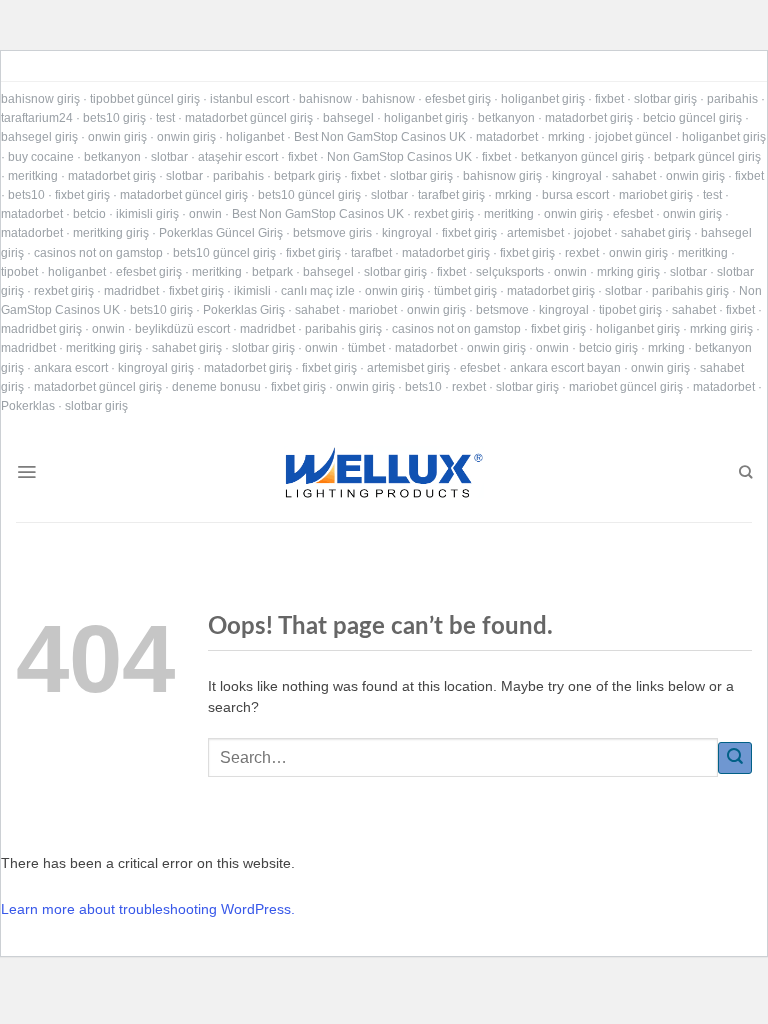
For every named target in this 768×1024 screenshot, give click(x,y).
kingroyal (577, 176)
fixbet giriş (82, 195)
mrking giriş (628, 272)
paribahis (732, 99)
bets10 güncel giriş (309, 195)
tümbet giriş (465, 291)
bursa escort (575, 195)
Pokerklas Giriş (244, 310)
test (165, 118)
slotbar (169, 157)
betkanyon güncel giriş (582, 157)
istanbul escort (249, 99)
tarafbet (371, 253)
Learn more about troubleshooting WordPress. (148, 909)
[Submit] (735, 758)
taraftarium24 (37, 118)
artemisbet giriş (408, 368)
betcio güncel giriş (692, 118)
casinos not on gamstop (98, 253)
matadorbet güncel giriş (249, 118)
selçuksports (510, 272)
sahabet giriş (656, 233)
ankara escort (71, 368)
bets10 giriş (114, 118)
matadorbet (507, 137)
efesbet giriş (458, 99)
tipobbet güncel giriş (145, 99)
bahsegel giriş (39, 137)
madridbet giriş (41, 329)
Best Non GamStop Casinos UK (380, 137)
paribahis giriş (690, 291)
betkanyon (506, 118)
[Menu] (26, 472)
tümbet (366, 348)
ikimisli (252, 291)
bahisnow (325, 99)
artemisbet (535, 233)
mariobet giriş (656, 195)
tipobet (19, 272)
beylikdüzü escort (182, 329)
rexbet (582, 253)
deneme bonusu (216, 387)
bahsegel (348, 118)
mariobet (373, 310)
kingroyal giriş (156, 368)
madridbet (131, 291)
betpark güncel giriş (707, 157)
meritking (33, 176)
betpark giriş (307, 176)
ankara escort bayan (565, 368)
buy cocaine (41, 157)
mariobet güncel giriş (626, 387)
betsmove (502, 310)
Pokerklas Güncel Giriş (221, 233)
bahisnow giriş (40, 99)
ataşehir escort (238, 157)
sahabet (634, 176)
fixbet (609, 99)
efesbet (633, 214)
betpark (272, 272)
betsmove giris (332, 233)
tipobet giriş (630, 310)
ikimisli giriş (147, 214)
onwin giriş (117, 137)
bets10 (26, 195)
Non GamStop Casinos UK (399, 157)
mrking (566, 137)
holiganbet (255, 137)
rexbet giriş (444, 214)
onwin (205, 214)
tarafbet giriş (451, 195)
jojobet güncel (633, 137)
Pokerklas (28, 406)
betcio (89, 214)
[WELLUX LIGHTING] (384, 472)
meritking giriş (111, 233)
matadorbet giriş (589, 118)
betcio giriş (608, 348)
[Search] (745, 472)
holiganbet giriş (543, 99)
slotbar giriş (665, 99)
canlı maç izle (318, 291)
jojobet (592, 233)
